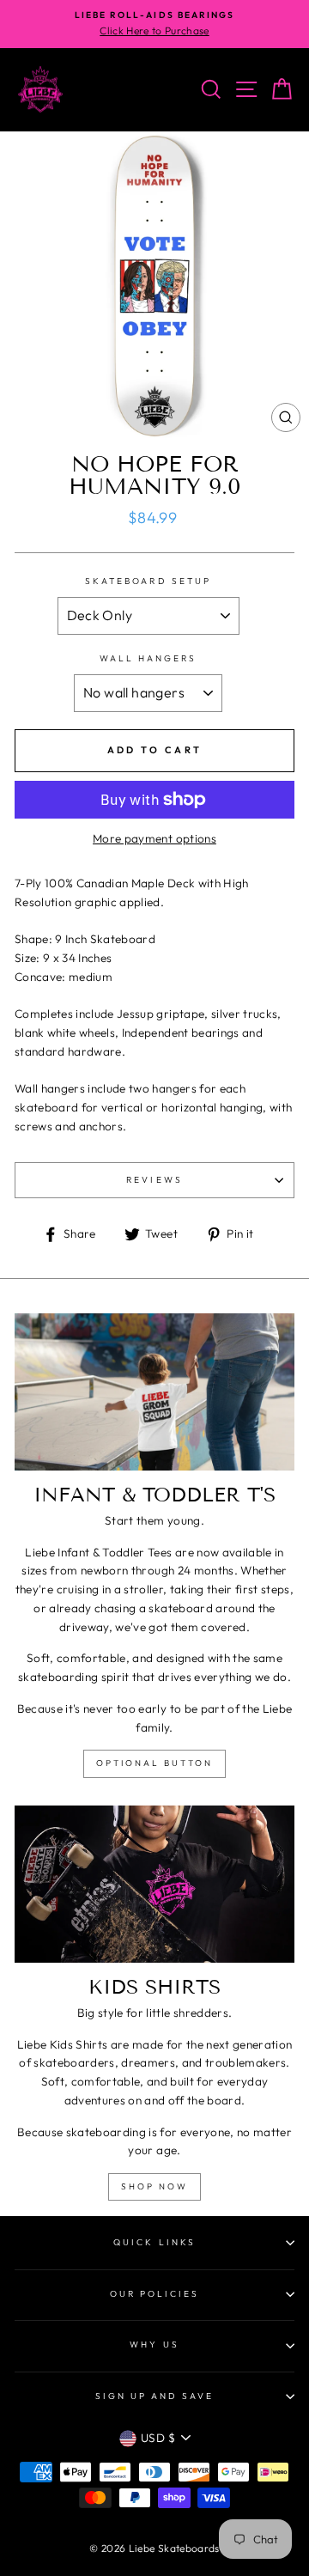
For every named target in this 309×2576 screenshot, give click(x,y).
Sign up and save (155, 2396)
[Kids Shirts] (154, 1884)
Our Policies (155, 2294)
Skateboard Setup (148, 581)
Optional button (154, 1763)
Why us (154, 2345)
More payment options (154, 838)
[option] (154, 24)
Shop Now (154, 2186)
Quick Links (154, 2242)
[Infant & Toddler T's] (154, 1392)
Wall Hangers (148, 658)
